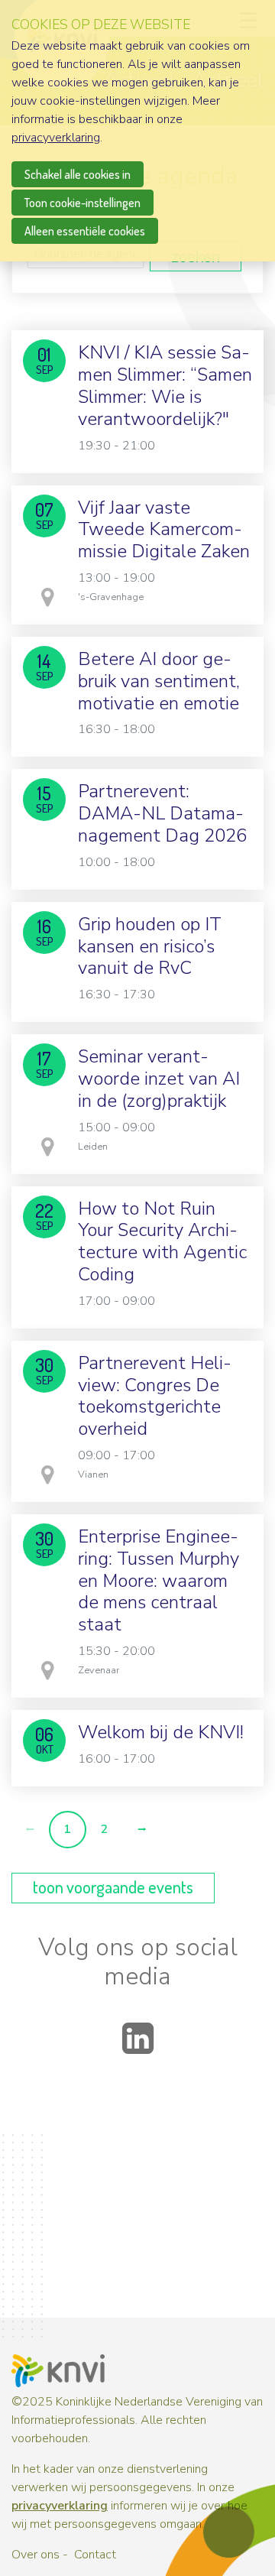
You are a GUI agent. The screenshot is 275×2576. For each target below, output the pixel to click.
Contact (95, 2555)
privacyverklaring (60, 2506)
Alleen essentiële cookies (85, 231)
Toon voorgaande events (113, 1887)
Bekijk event (137, 464)
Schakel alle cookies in (78, 174)
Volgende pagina (142, 1830)
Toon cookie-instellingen (82, 203)
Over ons (36, 2555)
